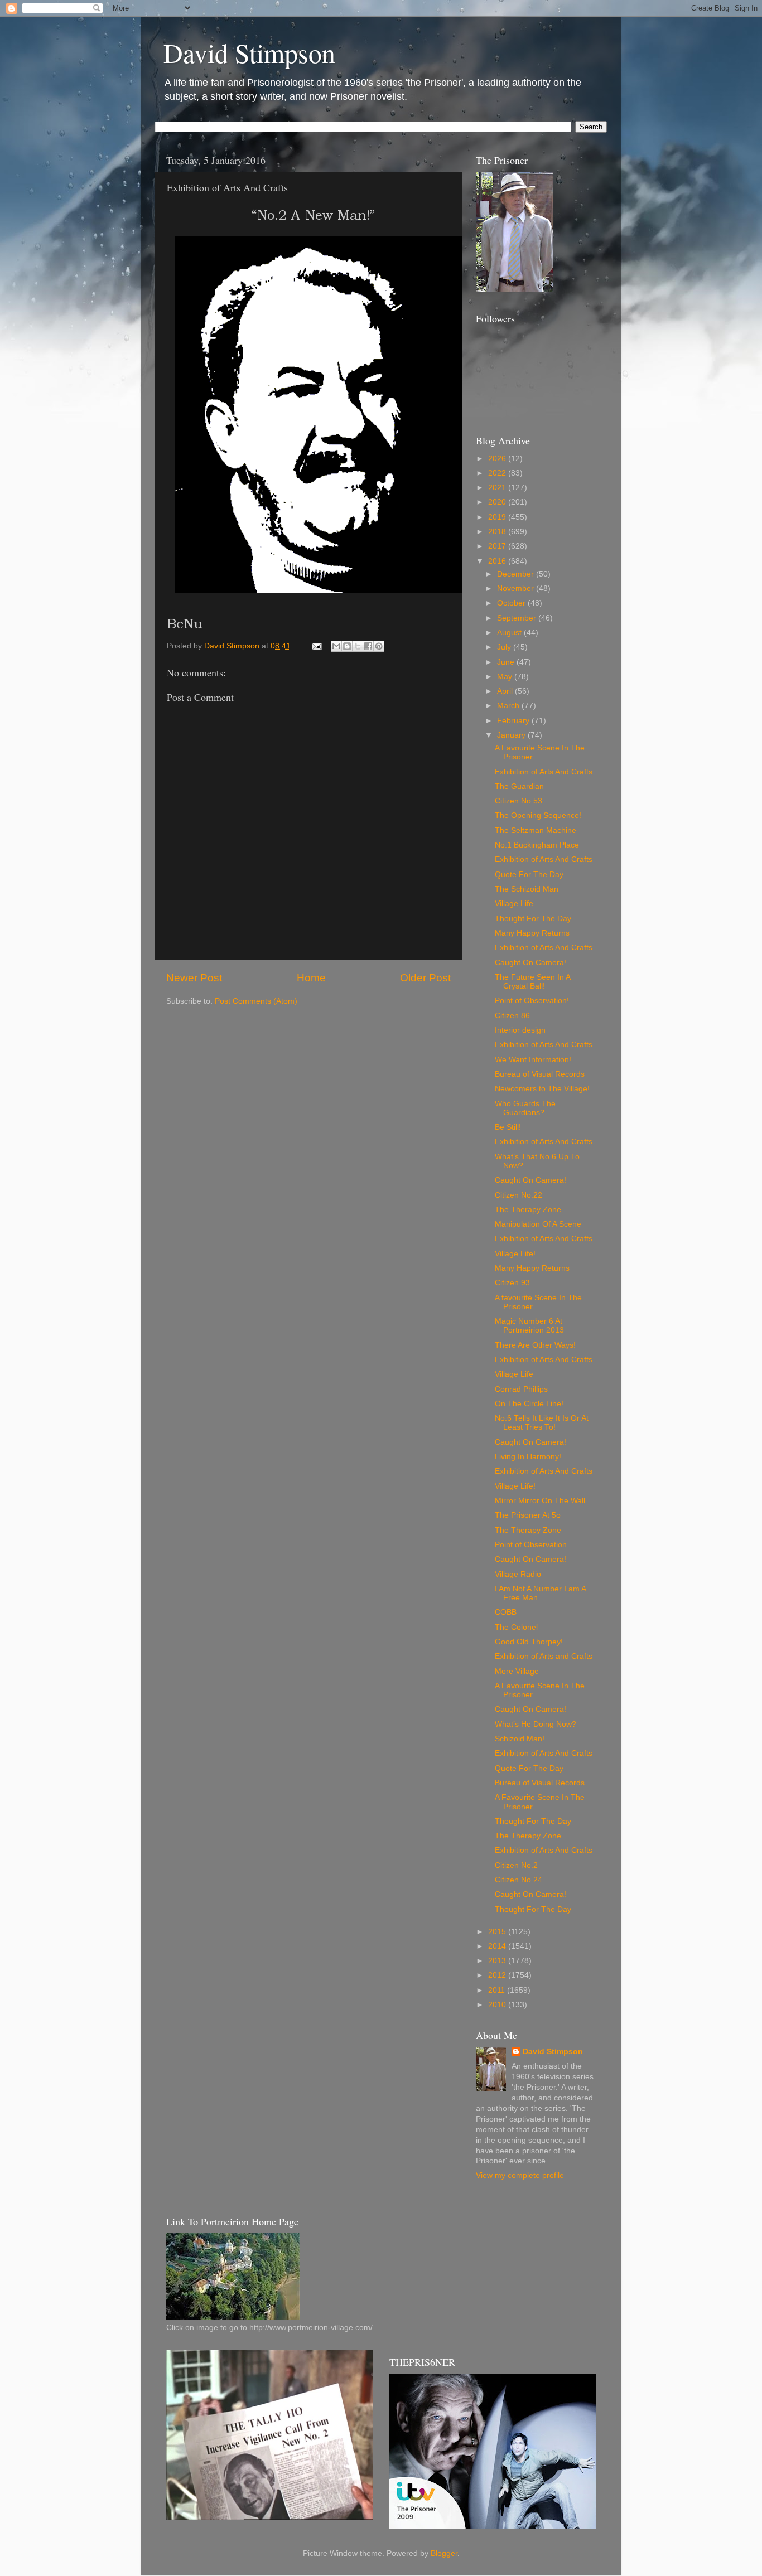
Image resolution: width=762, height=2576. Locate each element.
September (518, 618)
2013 (498, 1961)
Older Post (425, 978)
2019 (498, 517)
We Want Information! (533, 1060)
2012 (498, 1975)
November (517, 589)
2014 (498, 1946)
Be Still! (508, 1127)
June (507, 662)
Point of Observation (531, 1545)
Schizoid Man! (520, 1739)
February (514, 721)
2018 (498, 532)
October (512, 603)
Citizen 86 (512, 1016)
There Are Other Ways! (535, 1345)
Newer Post (194, 978)
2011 (498, 1990)
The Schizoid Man (527, 889)
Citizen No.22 (519, 1195)
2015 (498, 1932)
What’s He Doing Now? (536, 1724)
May (506, 677)
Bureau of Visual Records (540, 1074)
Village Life (514, 904)
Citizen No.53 (519, 801)
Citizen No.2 (516, 1865)
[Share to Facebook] (368, 646)
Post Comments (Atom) (256, 1001)
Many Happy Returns (532, 933)
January (512, 735)
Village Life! (515, 1254)
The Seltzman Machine (536, 831)
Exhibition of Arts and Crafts (544, 1656)
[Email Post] (316, 646)
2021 (498, 488)
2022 (498, 473)
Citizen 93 (512, 1283)
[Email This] (336, 646)
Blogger (444, 2553)
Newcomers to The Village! (542, 1089)
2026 (498, 459)
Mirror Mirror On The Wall (540, 1501)
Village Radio (518, 1574)
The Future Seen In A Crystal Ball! (532, 982)
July (505, 647)
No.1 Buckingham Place (537, 845)
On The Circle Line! (529, 1404)
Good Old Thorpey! (529, 1642)
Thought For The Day (533, 919)
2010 (498, 2005)
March (509, 706)
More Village (517, 1671)
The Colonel (516, 1627)
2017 (498, 546)
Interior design (520, 1030)
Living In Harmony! (528, 1457)
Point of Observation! (532, 1001)
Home (311, 978)
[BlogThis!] (347, 646)
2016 (498, 561)
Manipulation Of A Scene (538, 1224)
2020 (498, 502)
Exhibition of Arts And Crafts (544, 772)
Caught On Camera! (530, 963)
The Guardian (519, 786)
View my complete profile (520, 2175)
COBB (506, 1612)
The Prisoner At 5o (528, 1515)
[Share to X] (358, 646)
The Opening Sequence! (538, 815)
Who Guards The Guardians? (525, 1108)
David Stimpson (249, 52)
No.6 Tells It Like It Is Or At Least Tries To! (542, 1423)
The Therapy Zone (528, 1210)
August (510, 633)
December (517, 574)
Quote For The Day (529, 875)
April (506, 691)
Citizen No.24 (519, 1880)
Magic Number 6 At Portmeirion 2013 (529, 1326)
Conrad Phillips (521, 1389)
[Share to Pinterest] (379, 646)
